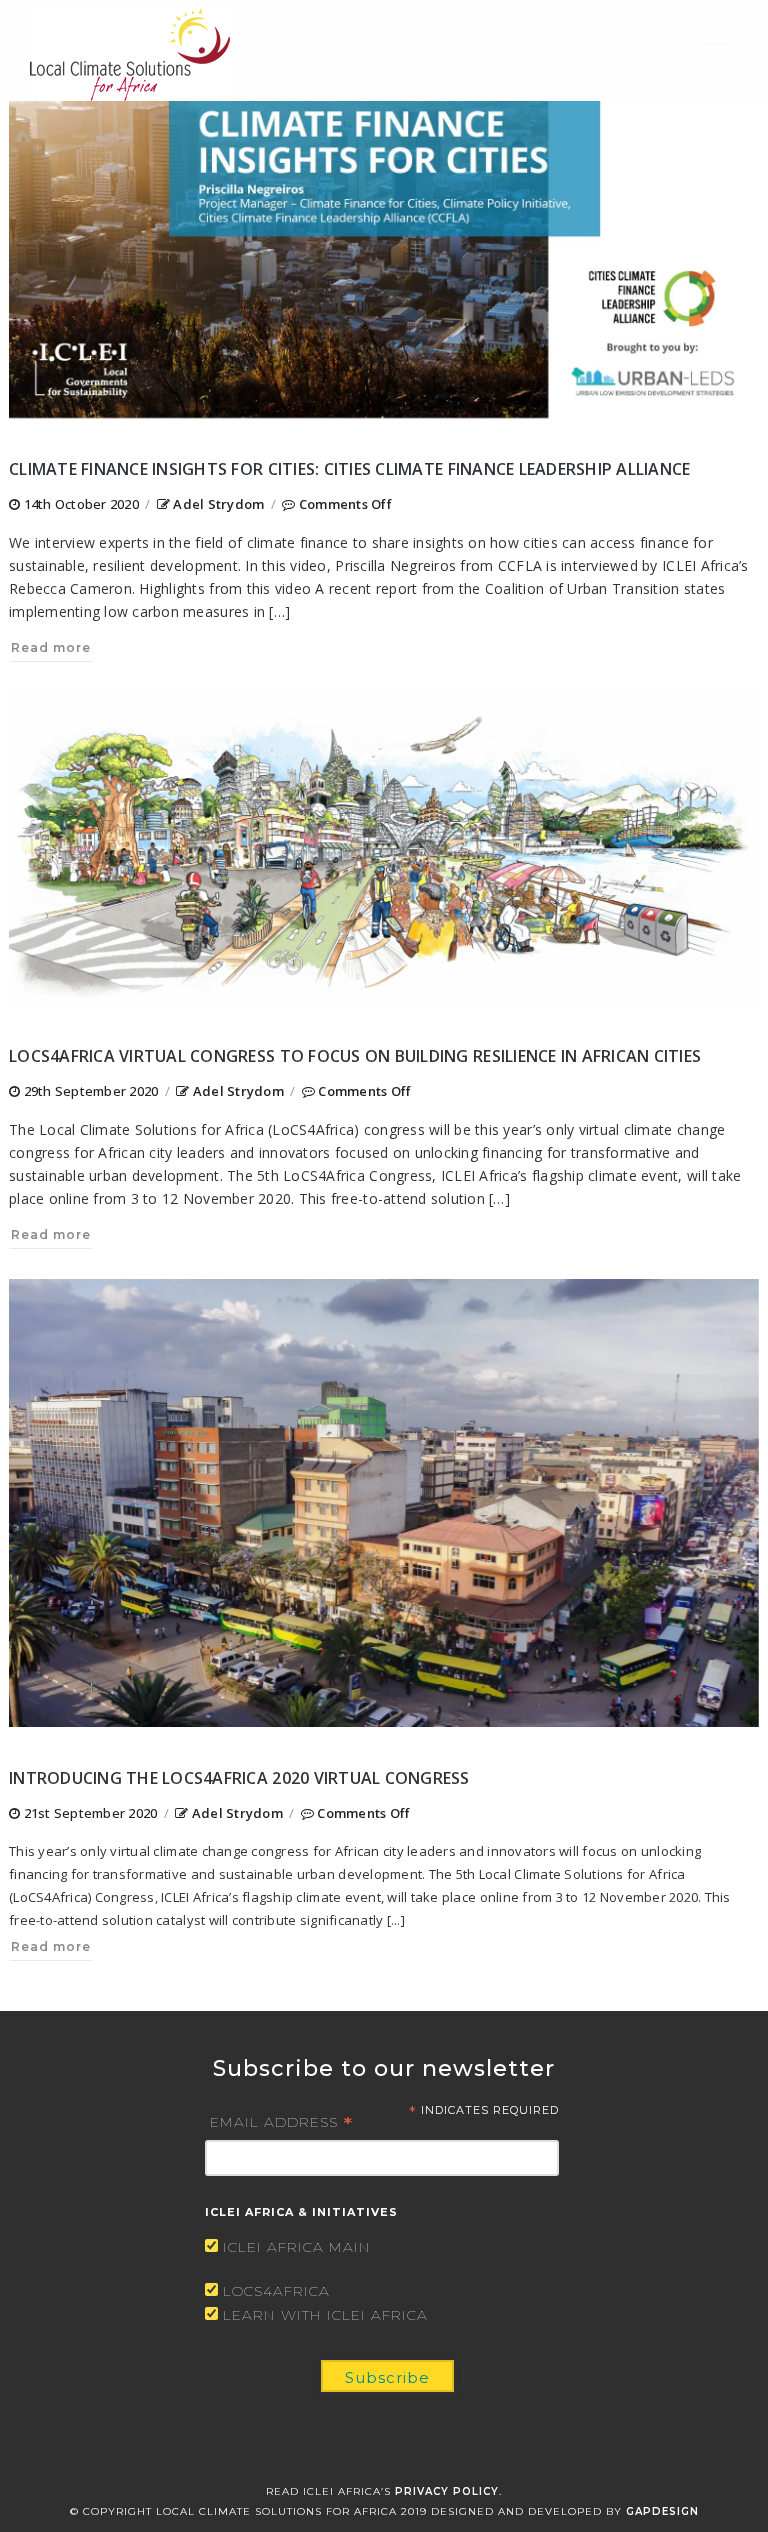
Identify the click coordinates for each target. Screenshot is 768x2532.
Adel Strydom (218, 504)
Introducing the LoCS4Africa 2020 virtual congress (239, 1778)
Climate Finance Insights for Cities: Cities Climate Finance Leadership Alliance (350, 469)
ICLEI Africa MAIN (297, 2247)
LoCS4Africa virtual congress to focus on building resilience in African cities (355, 1056)
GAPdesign (662, 2511)
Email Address (281, 2121)
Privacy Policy (447, 2491)
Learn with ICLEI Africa (325, 2315)
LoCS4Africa (276, 2291)
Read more (51, 647)
